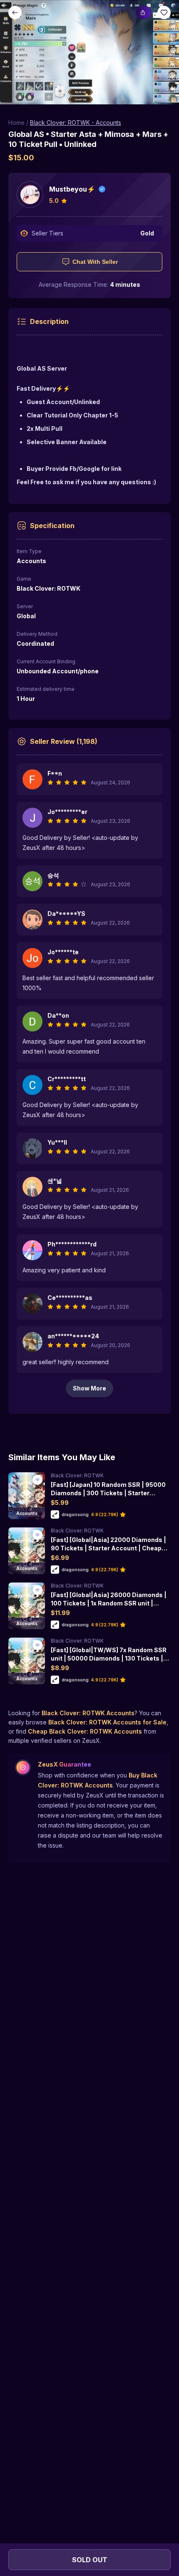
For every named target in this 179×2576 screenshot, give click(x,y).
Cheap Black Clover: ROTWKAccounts (85, 1731)
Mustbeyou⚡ (72, 189)
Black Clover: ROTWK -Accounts (76, 123)
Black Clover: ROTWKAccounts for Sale (107, 1722)
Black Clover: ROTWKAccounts (88, 1713)
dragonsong (75, 1514)
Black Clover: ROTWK (77, 1475)
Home (16, 123)
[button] (89, 52)
